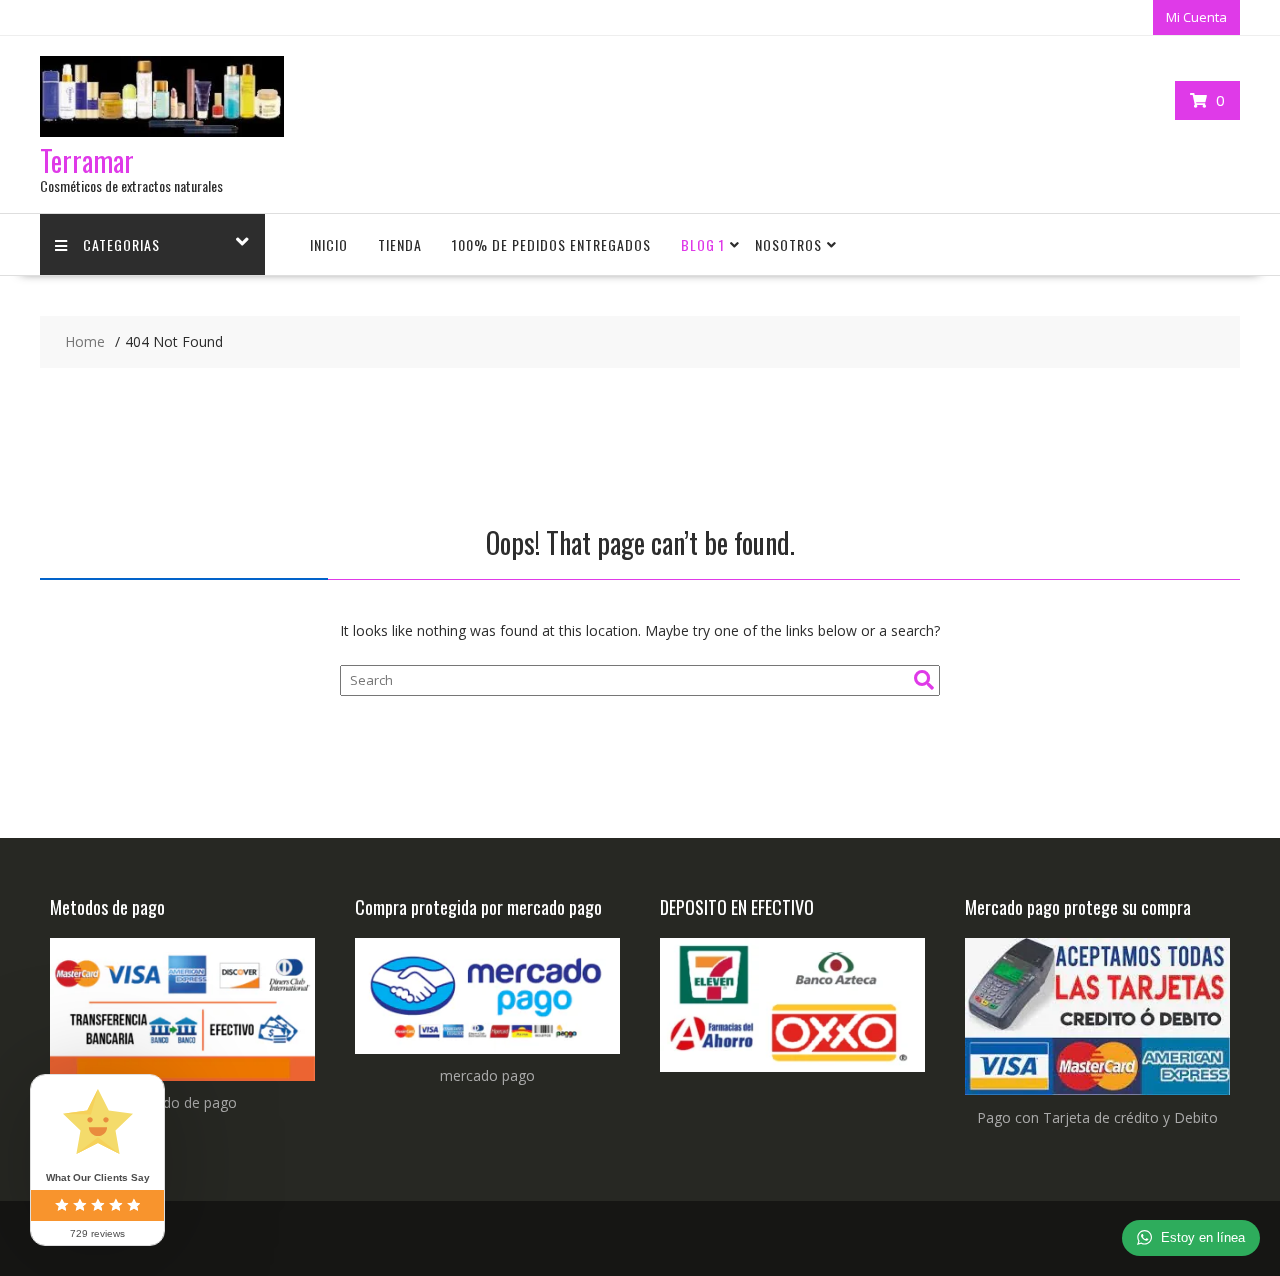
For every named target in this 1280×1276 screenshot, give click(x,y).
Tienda (400, 244)
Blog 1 (703, 244)
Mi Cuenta (1196, 17)
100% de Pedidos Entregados (551, 244)
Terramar (87, 160)
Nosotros (788, 244)
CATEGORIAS (121, 244)
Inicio (329, 244)
